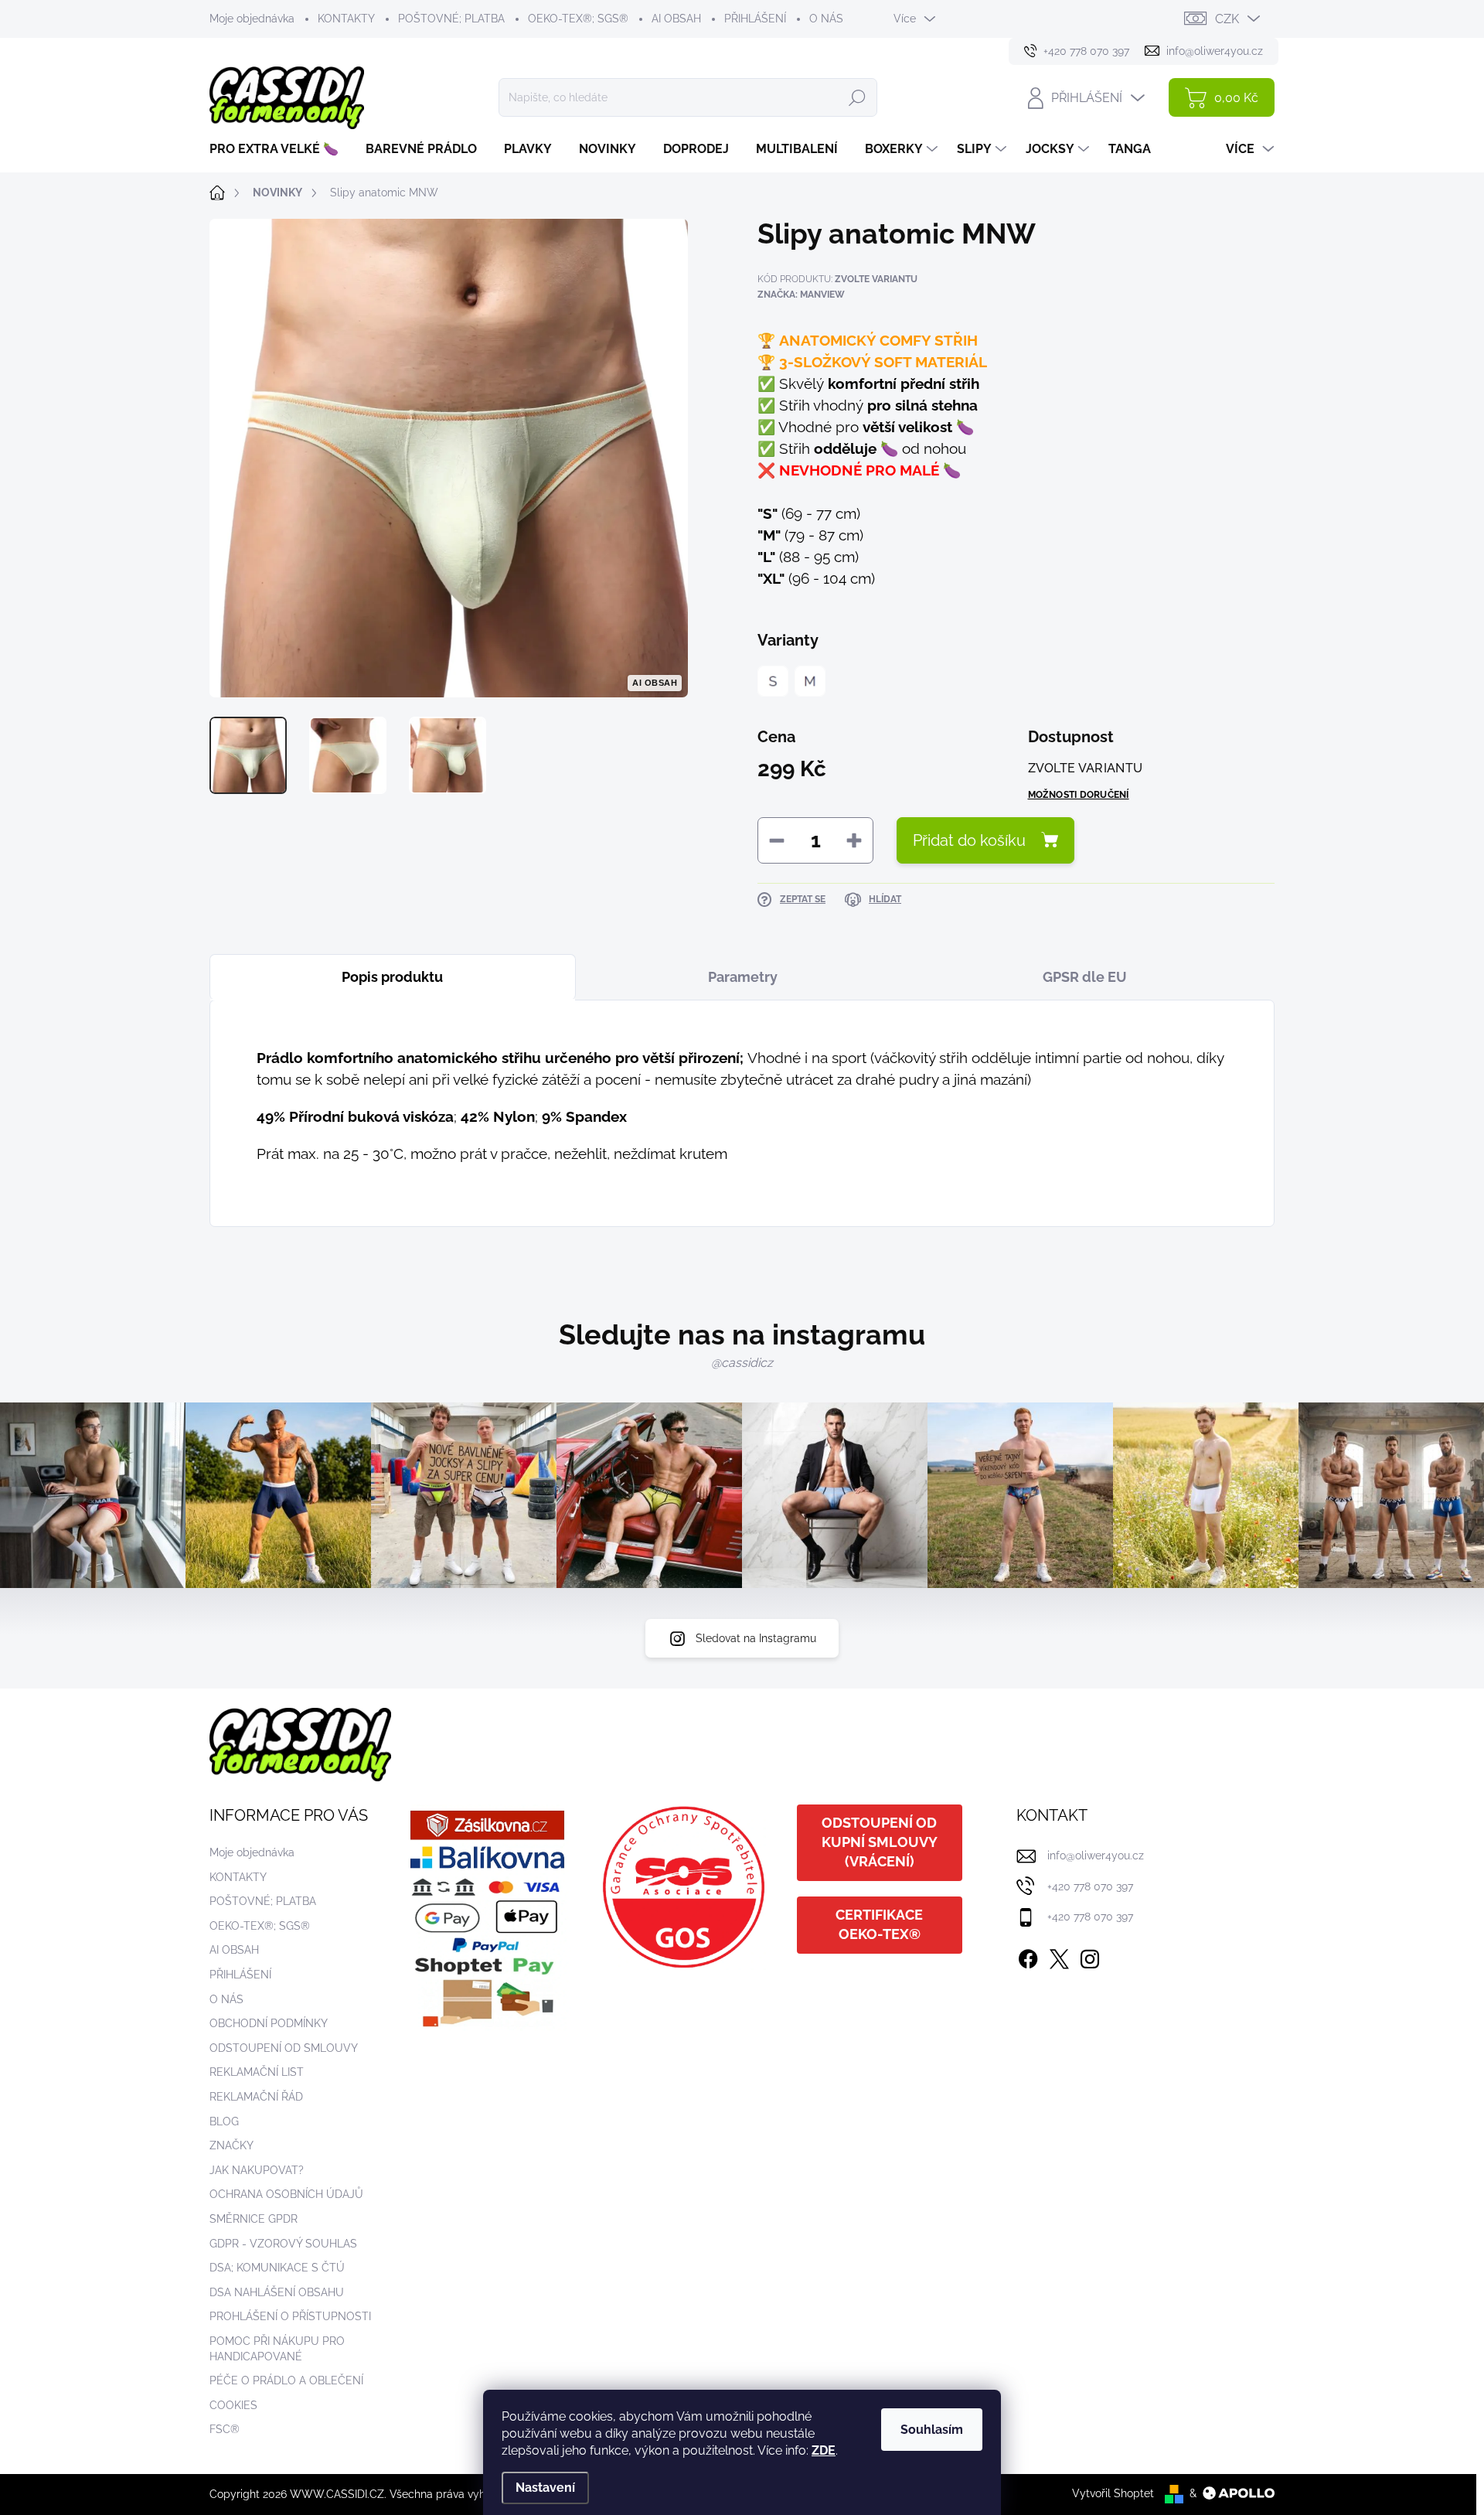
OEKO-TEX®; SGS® (578, 19)
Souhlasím (932, 2430)
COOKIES (233, 2405)
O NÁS (826, 19)
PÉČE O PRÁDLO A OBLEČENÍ (286, 2380)
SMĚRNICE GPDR (254, 2219)
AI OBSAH (676, 19)
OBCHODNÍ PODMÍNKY (269, 2023)
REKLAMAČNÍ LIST (257, 2072)
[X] (1059, 1956)
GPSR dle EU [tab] (1085, 977)
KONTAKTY (346, 19)
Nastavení (545, 2488)
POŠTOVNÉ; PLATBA (451, 19)
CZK (1227, 19)
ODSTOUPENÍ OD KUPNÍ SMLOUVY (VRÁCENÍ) (880, 1842)
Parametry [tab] (743, 977)
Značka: (801, 295)
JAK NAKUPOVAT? (257, 2170)
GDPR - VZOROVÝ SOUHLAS (283, 2244)
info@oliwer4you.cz (1096, 1856)
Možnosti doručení (1079, 795)
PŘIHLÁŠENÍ (755, 19)
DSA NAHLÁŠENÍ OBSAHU (277, 2292)
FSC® (225, 2429)
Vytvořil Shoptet (1113, 2493)
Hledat (857, 97)
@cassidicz (742, 1363)
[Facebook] (1028, 1956)
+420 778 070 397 (1090, 1886)
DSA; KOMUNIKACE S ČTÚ (277, 2268)
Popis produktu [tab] (392, 977)
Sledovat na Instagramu (756, 1638)
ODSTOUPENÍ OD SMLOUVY (284, 2048)
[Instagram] (1090, 1956)
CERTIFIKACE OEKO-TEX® (879, 1924)
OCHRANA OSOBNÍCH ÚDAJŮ (286, 2194)
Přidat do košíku (969, 840)
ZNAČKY (231, 2145)
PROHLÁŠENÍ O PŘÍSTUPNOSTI (290, 2316)
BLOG (224, 2121)
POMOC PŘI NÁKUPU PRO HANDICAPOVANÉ (277, 2349)
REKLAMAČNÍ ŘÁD (256, 2097)
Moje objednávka (252, 19)
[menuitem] (280, 149)
